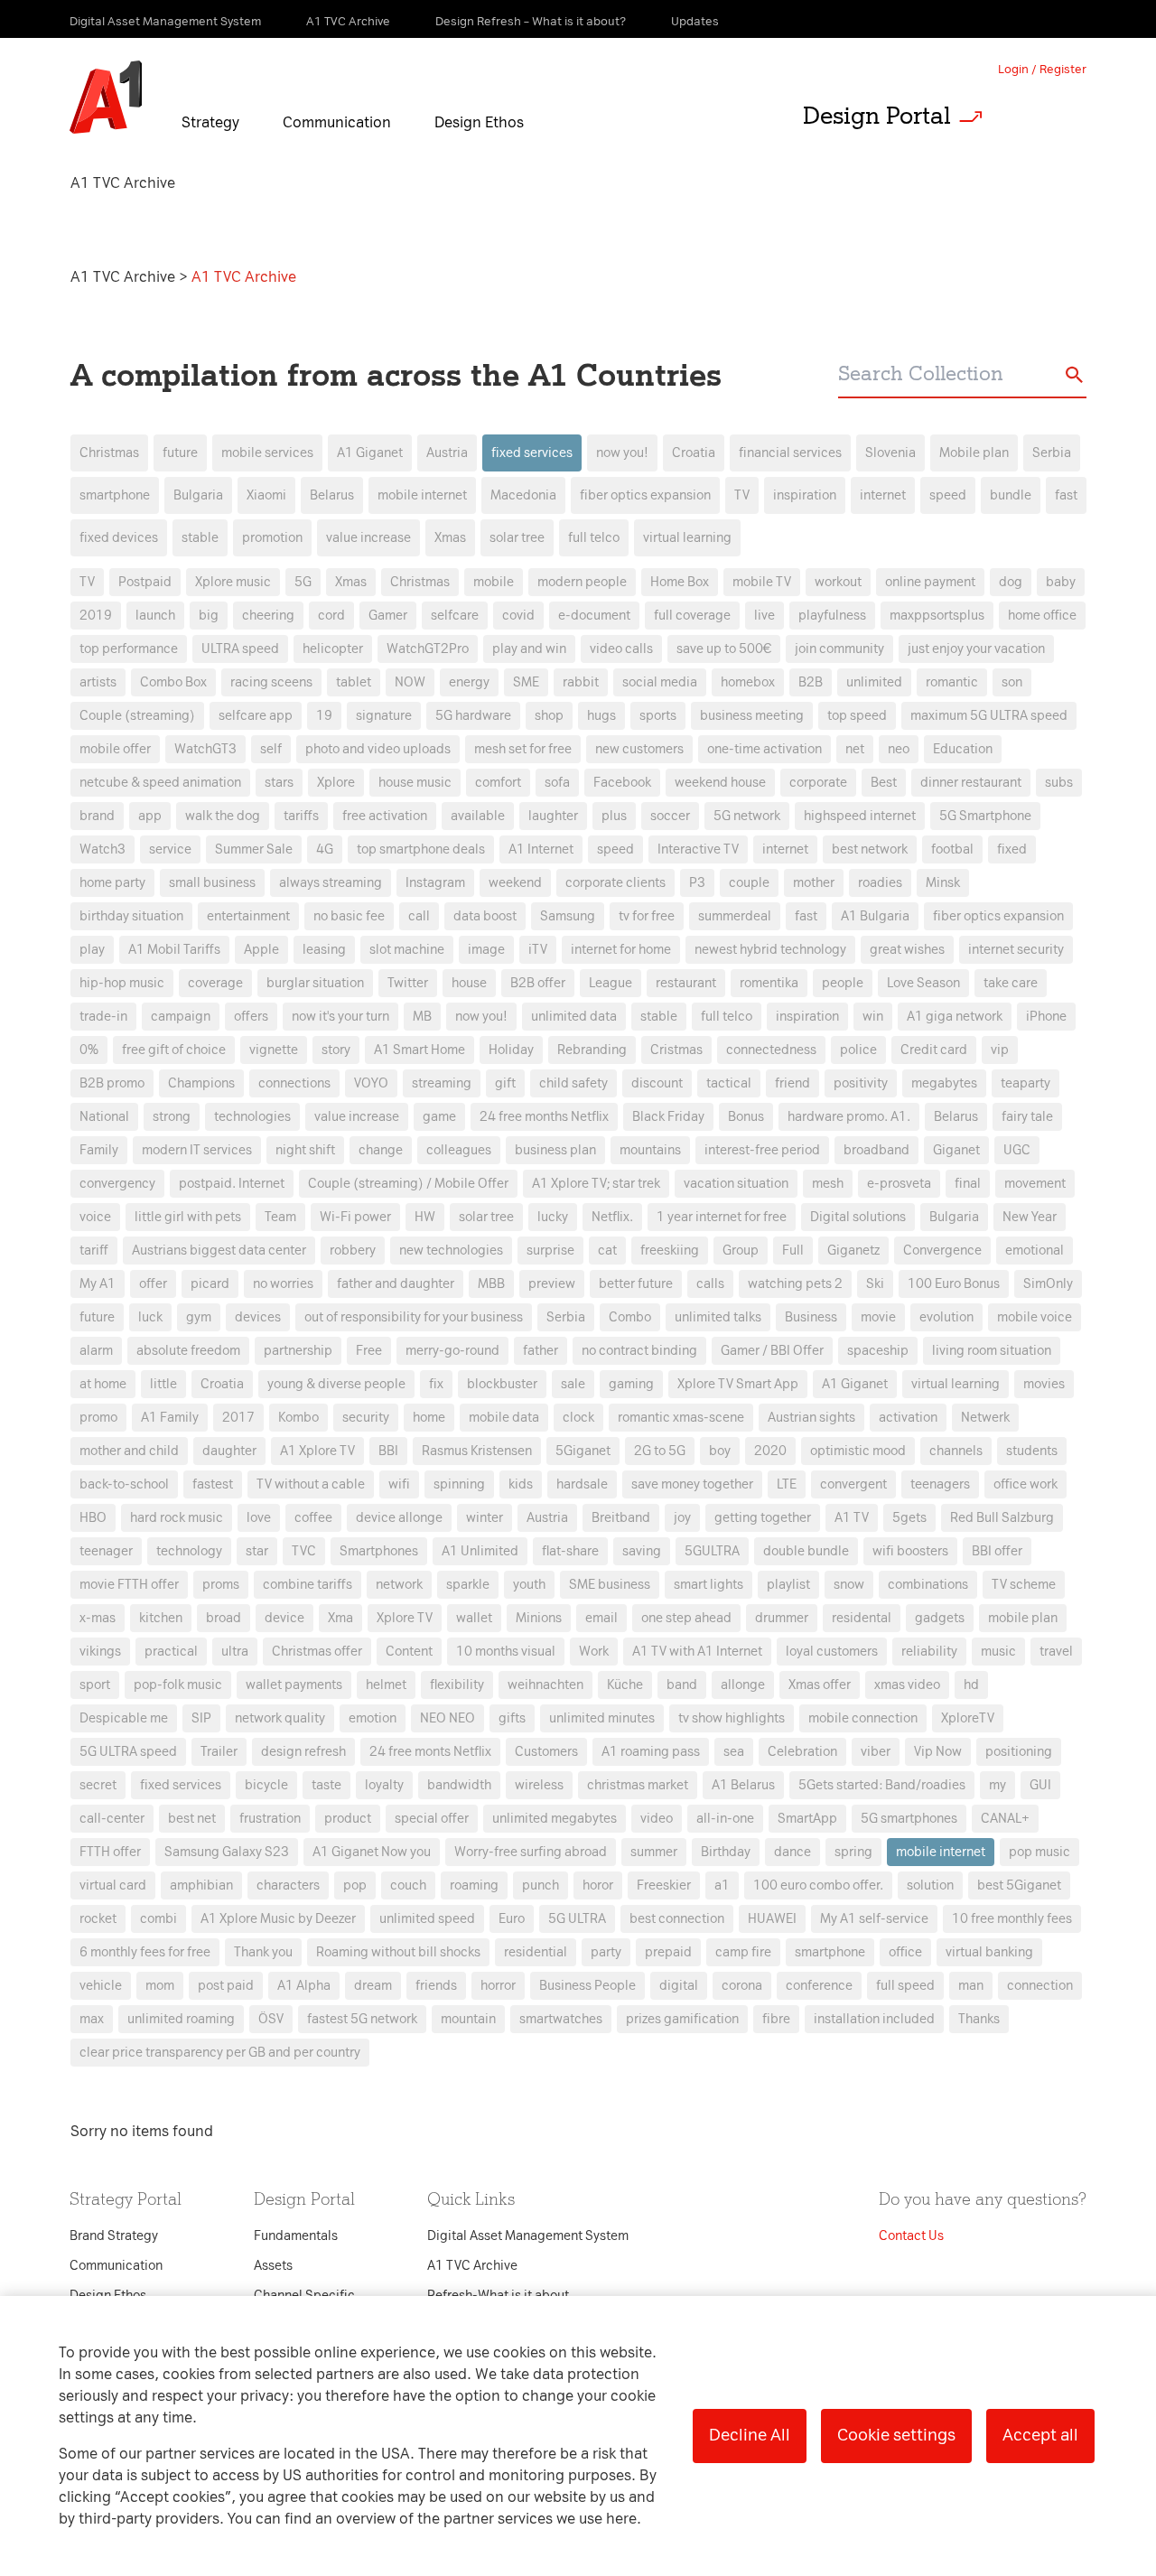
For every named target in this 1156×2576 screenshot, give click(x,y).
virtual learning (687, 538)
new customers (639, 749)
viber (876, 1752)
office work (1025, 1484)
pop (355, 1885)
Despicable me (124, 1718)
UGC (1017, 1150)
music (998, 1652)
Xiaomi (266, 495)
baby (1061, 582)
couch (408, 1885)
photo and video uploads (378, 749)
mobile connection (863, 1718)
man (971, 1986)
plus (614, 816)
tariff (94, 1251)
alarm (96, 1351)
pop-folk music (178, 1685)
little (163, 1384)
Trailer (219, 1752)
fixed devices (119, 538)
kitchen (161, 1618)
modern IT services (197, 1150)
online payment (930, 582)
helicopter (333, 649)
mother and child (129, 1451)
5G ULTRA (577, 1919)
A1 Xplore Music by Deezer (278, 1919)
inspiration (805, 495)
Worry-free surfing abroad (531, 1852)
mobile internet (422, 495)
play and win (529, 649)
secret (98, 1785)
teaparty (1025, 1083)
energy (469, 682)
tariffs (301, 816)
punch (541, 1885)
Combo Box (173, 682)
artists (98, 682)
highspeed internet (860, 816)
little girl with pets (188, 1217)
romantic (952, 682)
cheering (268, 616)
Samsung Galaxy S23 (227, 1852)
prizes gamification (682, 2019)
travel (1056, 1652)
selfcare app (256, 716)
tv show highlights (732, 1718)
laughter (553, 816)
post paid (226, 1986)
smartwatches (561, 2019)
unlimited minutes (602, 1718)
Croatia (694, 453)
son (1012, 682)
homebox (748, 682)
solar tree (517, 538)
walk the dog (223, 816)
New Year (1030, 1217)
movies (1044, 1384)
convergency (117, 1184)
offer (153, 1284)
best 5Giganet (1019, 1885)
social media (660, 682)
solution (930, 1885)
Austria (447, 453)
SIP (201, 1718)
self (271, 749)
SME (526, 682)
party (606, 1952)
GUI (1040, 1785)
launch (155, 616)
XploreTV (968, 1718)
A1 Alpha (304, 1986)
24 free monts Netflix (430, 1752)
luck (150, 1317)
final (968, 1184)
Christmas (109, 453)
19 (324, 716)
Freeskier (664, 1885)
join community (839, 649)
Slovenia (890, 453)
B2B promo (112, 1083)
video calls (621, 649)
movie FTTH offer (129, 1585)
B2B (811, 682)
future (180, 453)
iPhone (1046, 1017)
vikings (100, 1652)
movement (1035, 1184)
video (657, 1819)
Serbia (1052, 453)
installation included (874, 2019)
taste (326, 1785)
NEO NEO (447, 1718)
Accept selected (721, 1668)
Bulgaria (198, 495)
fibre (776, 2019)
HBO (93, 1518)
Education (963, 749)
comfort (498, 783)
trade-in (103, 1017)
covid (518, 616)
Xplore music (233, 582)
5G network (747, 816)
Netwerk (985, 1418)
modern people (582, 582)
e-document (594, 616)
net (855, 749)
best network (870, 849)
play (92, 950)
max (92, 2019)
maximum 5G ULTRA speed (989, 716)
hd (971, 1685)
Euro (512, 1919)
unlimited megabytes (555, 1819)
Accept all (1040, 2435)
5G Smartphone (985, 816)
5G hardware (473, 716)
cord (331, 616)
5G (303, 582)
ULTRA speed (240, 649)
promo (98, 1418)
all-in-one (725, 1819)
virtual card (113, 1885)
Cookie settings (896, 2435)
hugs (601, 716)
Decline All (750, 2435)
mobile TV (762, 582)
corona (742, 1986)
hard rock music (177, 1518)
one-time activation (764, 749)
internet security (1016, 950)
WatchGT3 (205, 749)
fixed (1012, 849)
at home (103, 1384)
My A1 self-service (874, 1919)
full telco (594, 538)
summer (654, 1852)
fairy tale (1027, 1117)
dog (1011, 582)
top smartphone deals (421, 849)
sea (734, 1752)
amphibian (201, 1885)
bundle (1011, 495)
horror (498, 1986)
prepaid (668, 1952)
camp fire (743, 1952)
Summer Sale (254, 849)
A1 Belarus (743, 1785)
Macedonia (523, 495)
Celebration (802, 1752)
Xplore (336, 783)
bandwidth (459, 1785)
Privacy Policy (388, 961)
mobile (494, 582)
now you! (622, 453)
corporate (818, 783)
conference (819, 1986)
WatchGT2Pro (428, 649)
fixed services (532, 453)
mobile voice (1035, 1317)
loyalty (384, 1785)
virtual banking (989, 1952)
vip (1000, 1050)
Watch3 (103, 849)
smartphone (115, 495)
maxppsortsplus (937, 616)
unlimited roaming (181, 2019)
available (478, 816)
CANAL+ (1005, 1819)
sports (658, 716)
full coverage (692, 616)
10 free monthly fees (1012, 1919)
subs (1059, 783)
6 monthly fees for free (145, 1952)
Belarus (332, 495)
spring (853, 1852)
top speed (857, 716)
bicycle (266, 1785)
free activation (385, 816)
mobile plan (1023, 1618)
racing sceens (271, 682)
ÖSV (271, 2019)
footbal (952, 849)
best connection (677, 1919)
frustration (270, 1819)
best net (192, 1819)
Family (99, 1150)
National (104, 1117)
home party (112, 883)
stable (200, 538)
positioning (1019, 1752)
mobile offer (115, 749)
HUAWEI (772, 1919)
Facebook (622, 783)
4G (325, 849)
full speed (905, 1986)
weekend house (720, 783)
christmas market (638, 1785)
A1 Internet (541, 849)
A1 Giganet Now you (372, 1852)
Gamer (388, 616)
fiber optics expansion (645, 495)
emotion (373, 1718)
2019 (96, 616)
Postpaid (145, 582)
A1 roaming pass (651, 1752)
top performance (129, 649)
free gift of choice (174, 1050)
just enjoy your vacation (976, 649)
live (764, 616)
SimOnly (1048, 1284)
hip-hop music (122, 983)
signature (384, 716)
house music (415, 783)
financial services (790, 453)
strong (172, 1117)
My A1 (98, 1284)
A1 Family (170, 1418)
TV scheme (1024, 1585)
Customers (546, 1752)
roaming (474, 1885)
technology (189, 1551)
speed (948, 495)
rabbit (581, 682)
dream (373, 1986)
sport (95, 1685)
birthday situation (131, 916)
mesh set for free (523, 749)
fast (1066, 495)
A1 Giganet (370, 453)
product (348, 1819)
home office (1042, 616)
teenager (106, 1551)
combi (158, 1919)
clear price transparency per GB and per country (220, 2053)
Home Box (680, 582)
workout (838, 582)
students (1032, 1451)
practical (171, 1652)
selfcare (455, 616)
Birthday (726, 1852)
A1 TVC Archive (125, 277)
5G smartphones (909, 1819)
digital (679, 1986)
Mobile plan (974, 453)
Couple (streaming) (137, 716)
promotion (272, 538)
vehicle (101, 1986)
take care (1011, 983)
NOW (410, 682)
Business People (587, 1986)
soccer (670, 816)
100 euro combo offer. (818, 1885)
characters (288, 1885)
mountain (468, 2019)
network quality (280, 1718)
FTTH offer (110, 1852)
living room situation (992, 1351)
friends (436, 1986)
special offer (432, 1819)
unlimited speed (427, 1919)
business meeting (752, 716)
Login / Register (1042, 69)
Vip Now (938, 1752)
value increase (368, 538)
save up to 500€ (724, 649)
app (150, 816)
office (905, 1952)
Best (884, 783)
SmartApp (807, 1819)
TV (742, 495)
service (170, 849)
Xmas (450, 538)
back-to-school (124, 1484)
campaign (181, 1017)
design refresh (303, 1752)
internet (883, 495)
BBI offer (997, 1551)
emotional (1035, 1251)
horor (598, 1885)
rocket (98, 1919)
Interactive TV (698, 849)
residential (536, 1952)
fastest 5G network (362, 2019)
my (998, 1785)
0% (89, 1050)
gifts (512, 1718)
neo (899, 749)
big (209, 616)
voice (95, 1217)
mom (160, 1986)
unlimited (874, 682)
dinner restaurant (971, 783)
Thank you (263, 1952)
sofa (557, 783)
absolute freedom (188, 1351)
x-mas (98, 1618)
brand (97, 816)
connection (1040, 1986)
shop (549, 716)
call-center (112, 1819)
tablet (354, 682)
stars (279, 783)
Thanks (979, 2019)
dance (792, 1852)
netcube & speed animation (160, 783)
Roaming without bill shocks (398, 1952)
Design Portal (877, 116)
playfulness (832, 616)
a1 (722, 1885)
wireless (539, 1785)
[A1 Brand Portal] (106, 98)
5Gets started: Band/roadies (882, 1785)
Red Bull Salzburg (1002, 1518)
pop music (1039, 1852)
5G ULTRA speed (128, 1752)
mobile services (267, 453)
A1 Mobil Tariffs (174, 950)
